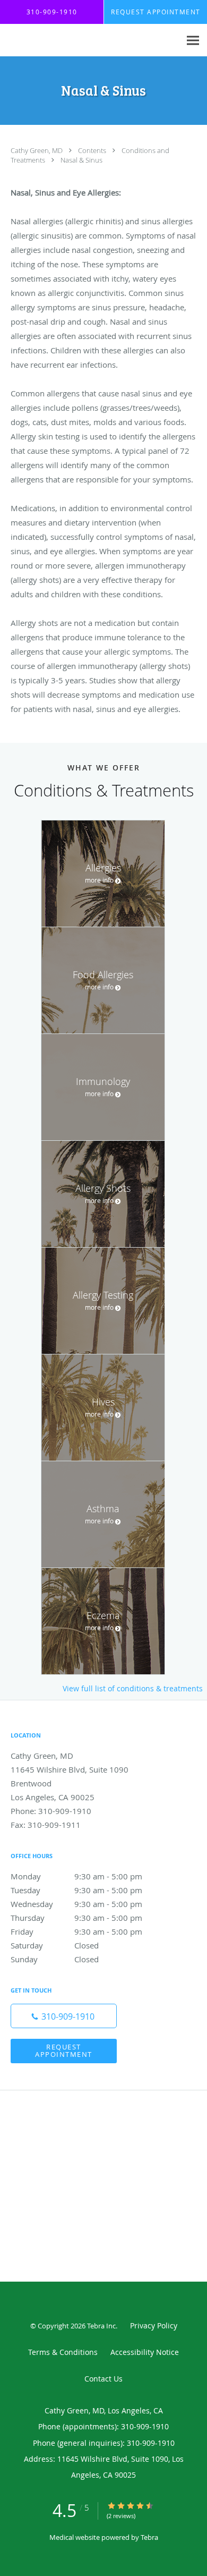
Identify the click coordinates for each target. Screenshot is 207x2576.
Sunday (55, 1959)
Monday (76, 1876)
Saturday (55, 1945)
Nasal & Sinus (81, 160)
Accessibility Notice (145, 2352)
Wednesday (76, 1904)
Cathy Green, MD (37, 150)
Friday (76, 1931)
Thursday (76, 1918)
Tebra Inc (101, 2326)
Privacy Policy (154, 2325)
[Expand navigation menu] (193, 41)
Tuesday (76, 1890)
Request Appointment (64, 2050)
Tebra (149, 2537)
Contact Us (103, 2379)
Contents (93, 150)
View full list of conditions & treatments (133, 1689)
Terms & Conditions (63, 2352)
